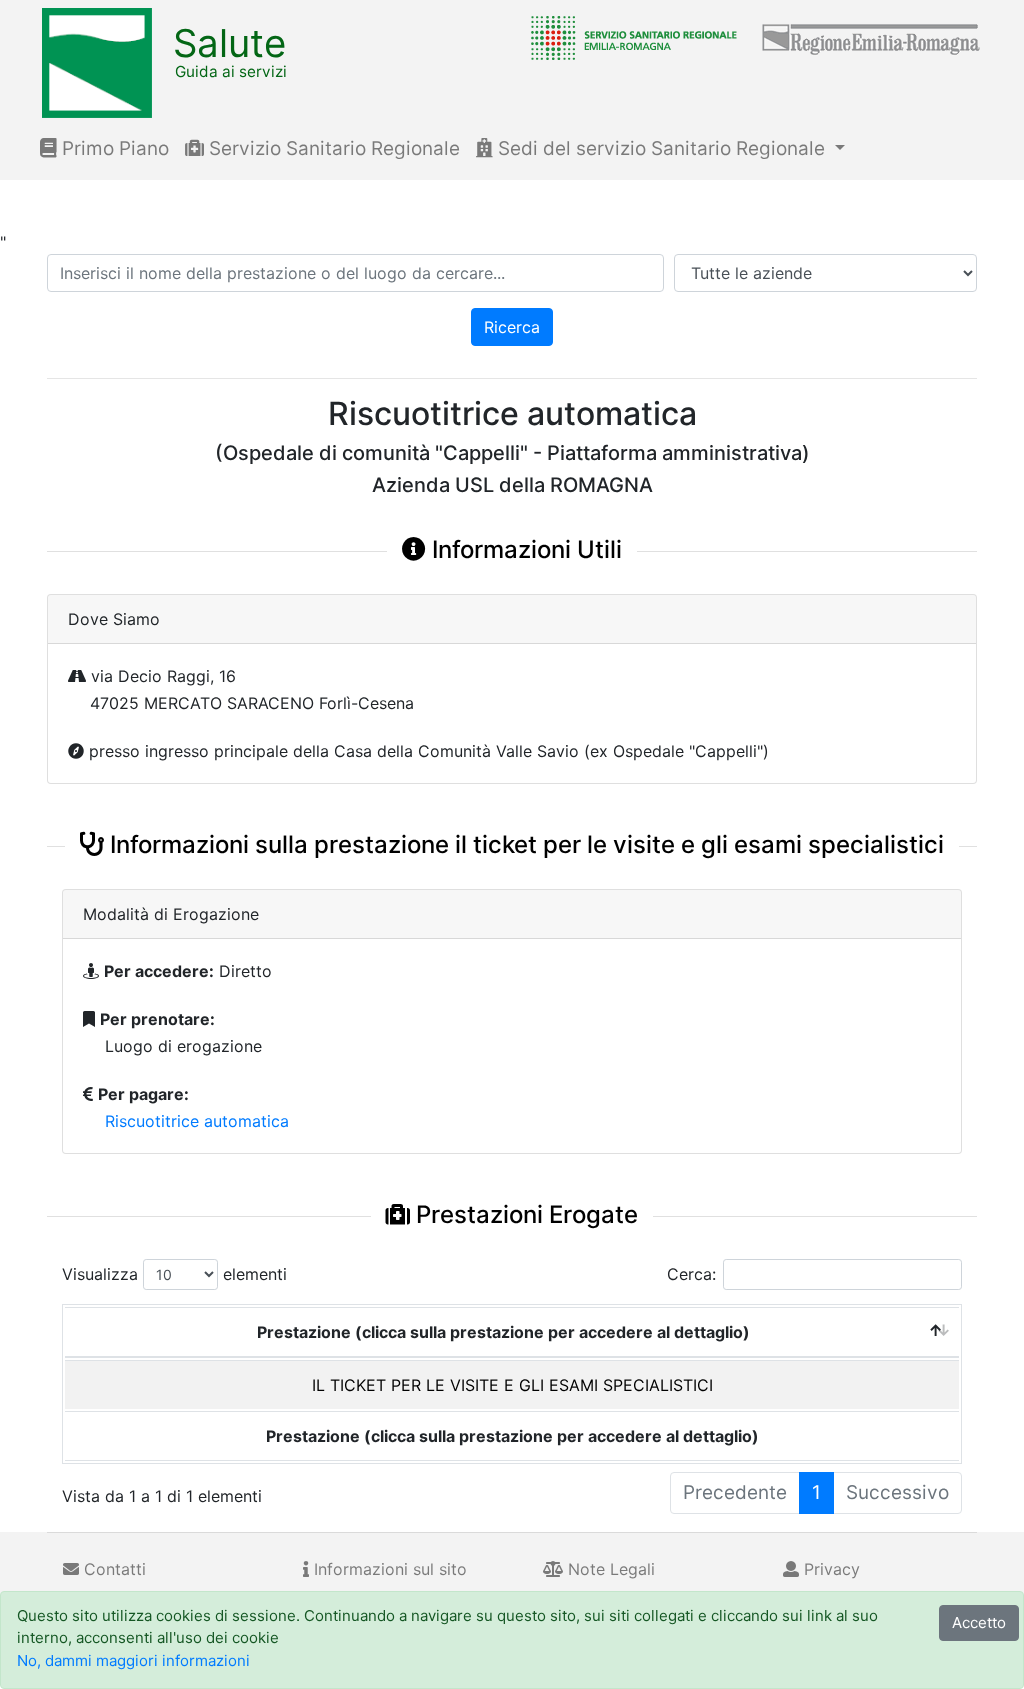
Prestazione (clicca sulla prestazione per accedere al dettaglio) (503, 1332)
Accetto (979, 1622)
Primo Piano (113, 148)
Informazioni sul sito (388, 1569)
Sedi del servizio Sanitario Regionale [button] (661, 148)
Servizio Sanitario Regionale (332, 148)
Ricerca (512, 327)
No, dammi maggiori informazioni (133, 1660)
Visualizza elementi (174, 1274)
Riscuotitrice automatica (197, 1121)
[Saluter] (629, 37)
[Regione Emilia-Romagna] (872, 37)
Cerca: (691, 1274)
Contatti (112, 1569)
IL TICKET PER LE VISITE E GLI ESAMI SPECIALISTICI (512, 1385)
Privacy (829, 1569)
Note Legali (609, 1569)
